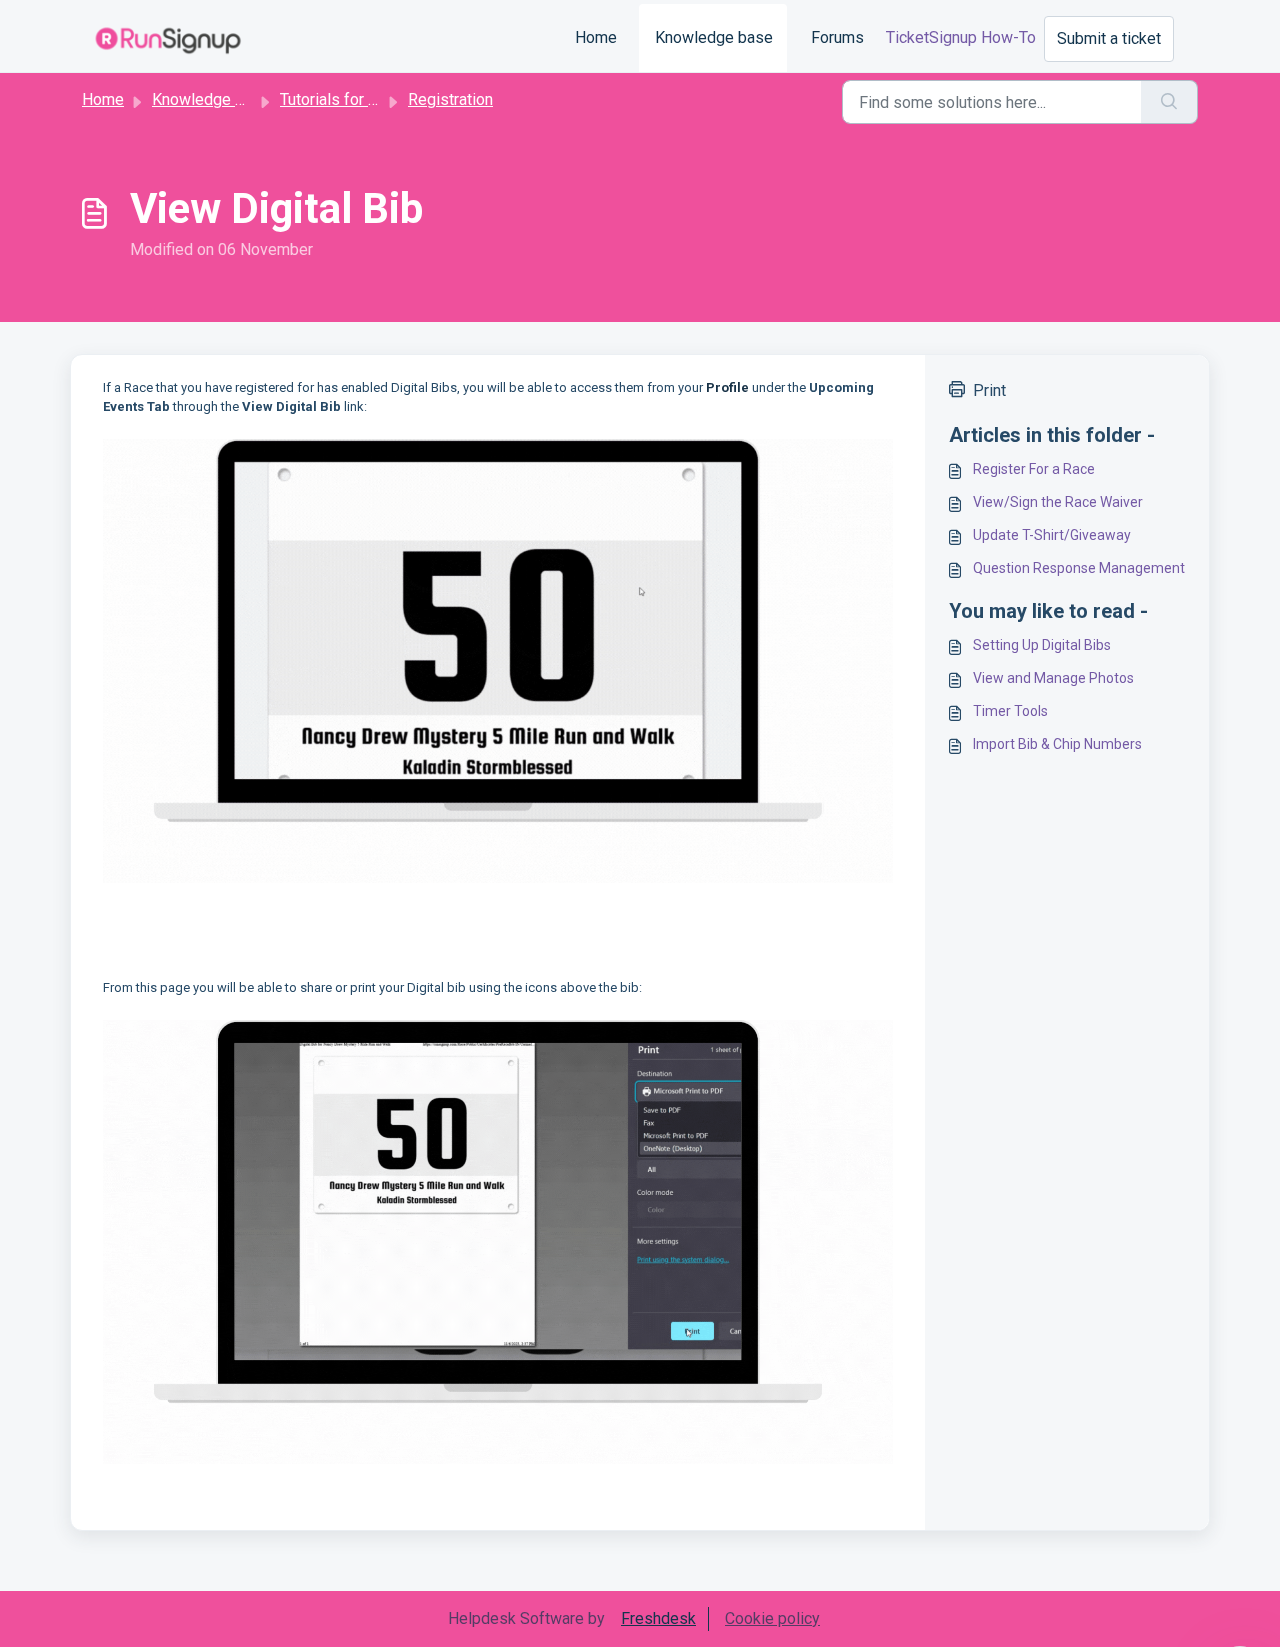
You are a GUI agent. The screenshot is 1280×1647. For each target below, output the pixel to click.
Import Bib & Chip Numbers (1057, 744)
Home (596, 37)
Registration (450, 99)
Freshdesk (658, 1618)
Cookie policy (772, 1618)
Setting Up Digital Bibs (1042, 645)
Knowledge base (714, 37)
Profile (729, 387)
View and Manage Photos (1053, 678)
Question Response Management (1079, 568)
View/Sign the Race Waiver (1058, 502)
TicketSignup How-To (961, 37)
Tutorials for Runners (352, 99)
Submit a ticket (1109, 38)
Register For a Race (1034, 469)
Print (989, 390)
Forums (837, 37)
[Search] (1169, 102)
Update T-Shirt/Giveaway (1052, 535)
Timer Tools (1010, 711)
